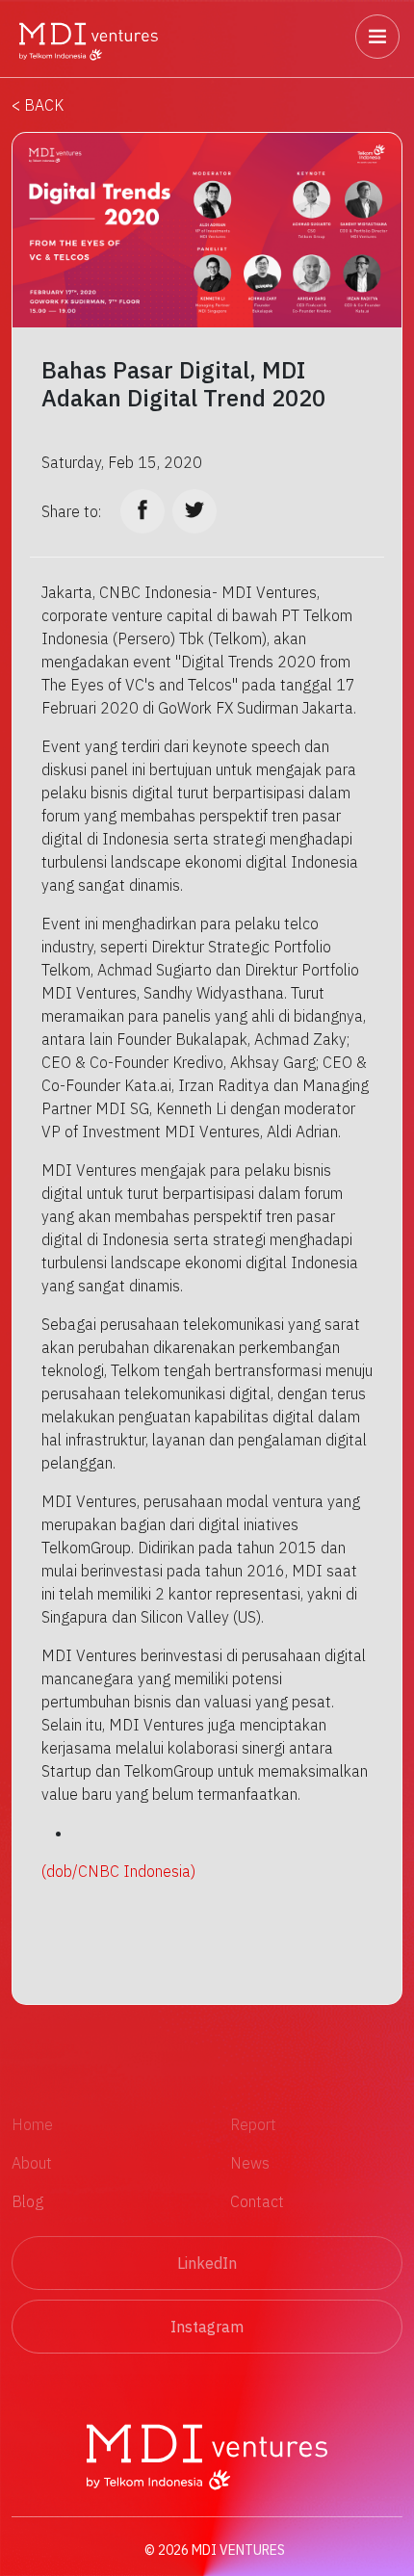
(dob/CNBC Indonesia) (118, 1871)
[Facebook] (142, 511)
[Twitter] (194, 511)
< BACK (38, 105)
